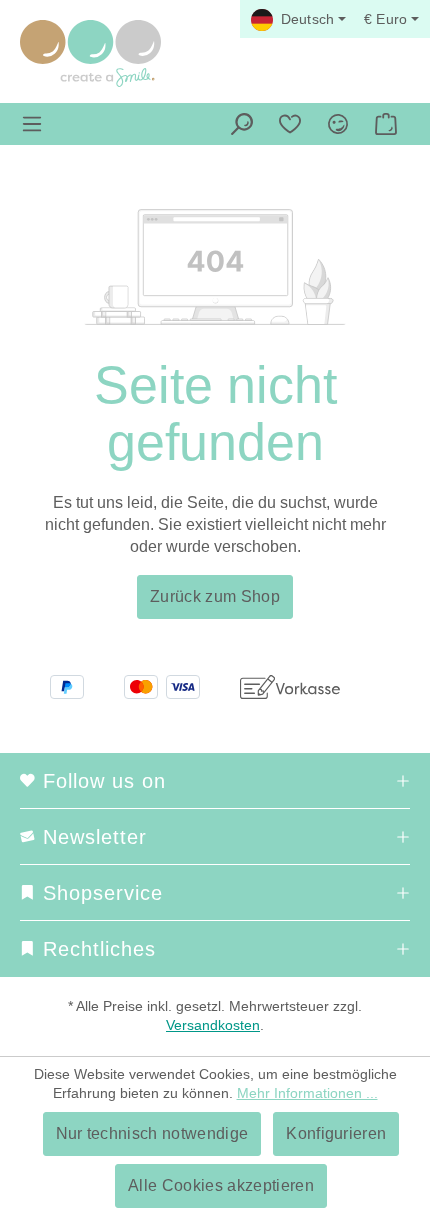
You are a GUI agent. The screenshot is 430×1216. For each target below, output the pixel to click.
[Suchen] (242, 124)
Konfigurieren (336, 1133)
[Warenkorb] (386, 124)
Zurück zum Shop (215, 596)
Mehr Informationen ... (307, 1093)
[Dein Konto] (338, 124)
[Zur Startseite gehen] (90, 53)
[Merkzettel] (290, 124)
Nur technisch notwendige (152, 1133)
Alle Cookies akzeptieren (221, 1185)
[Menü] (32, 124)
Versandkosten (213, 1025)
